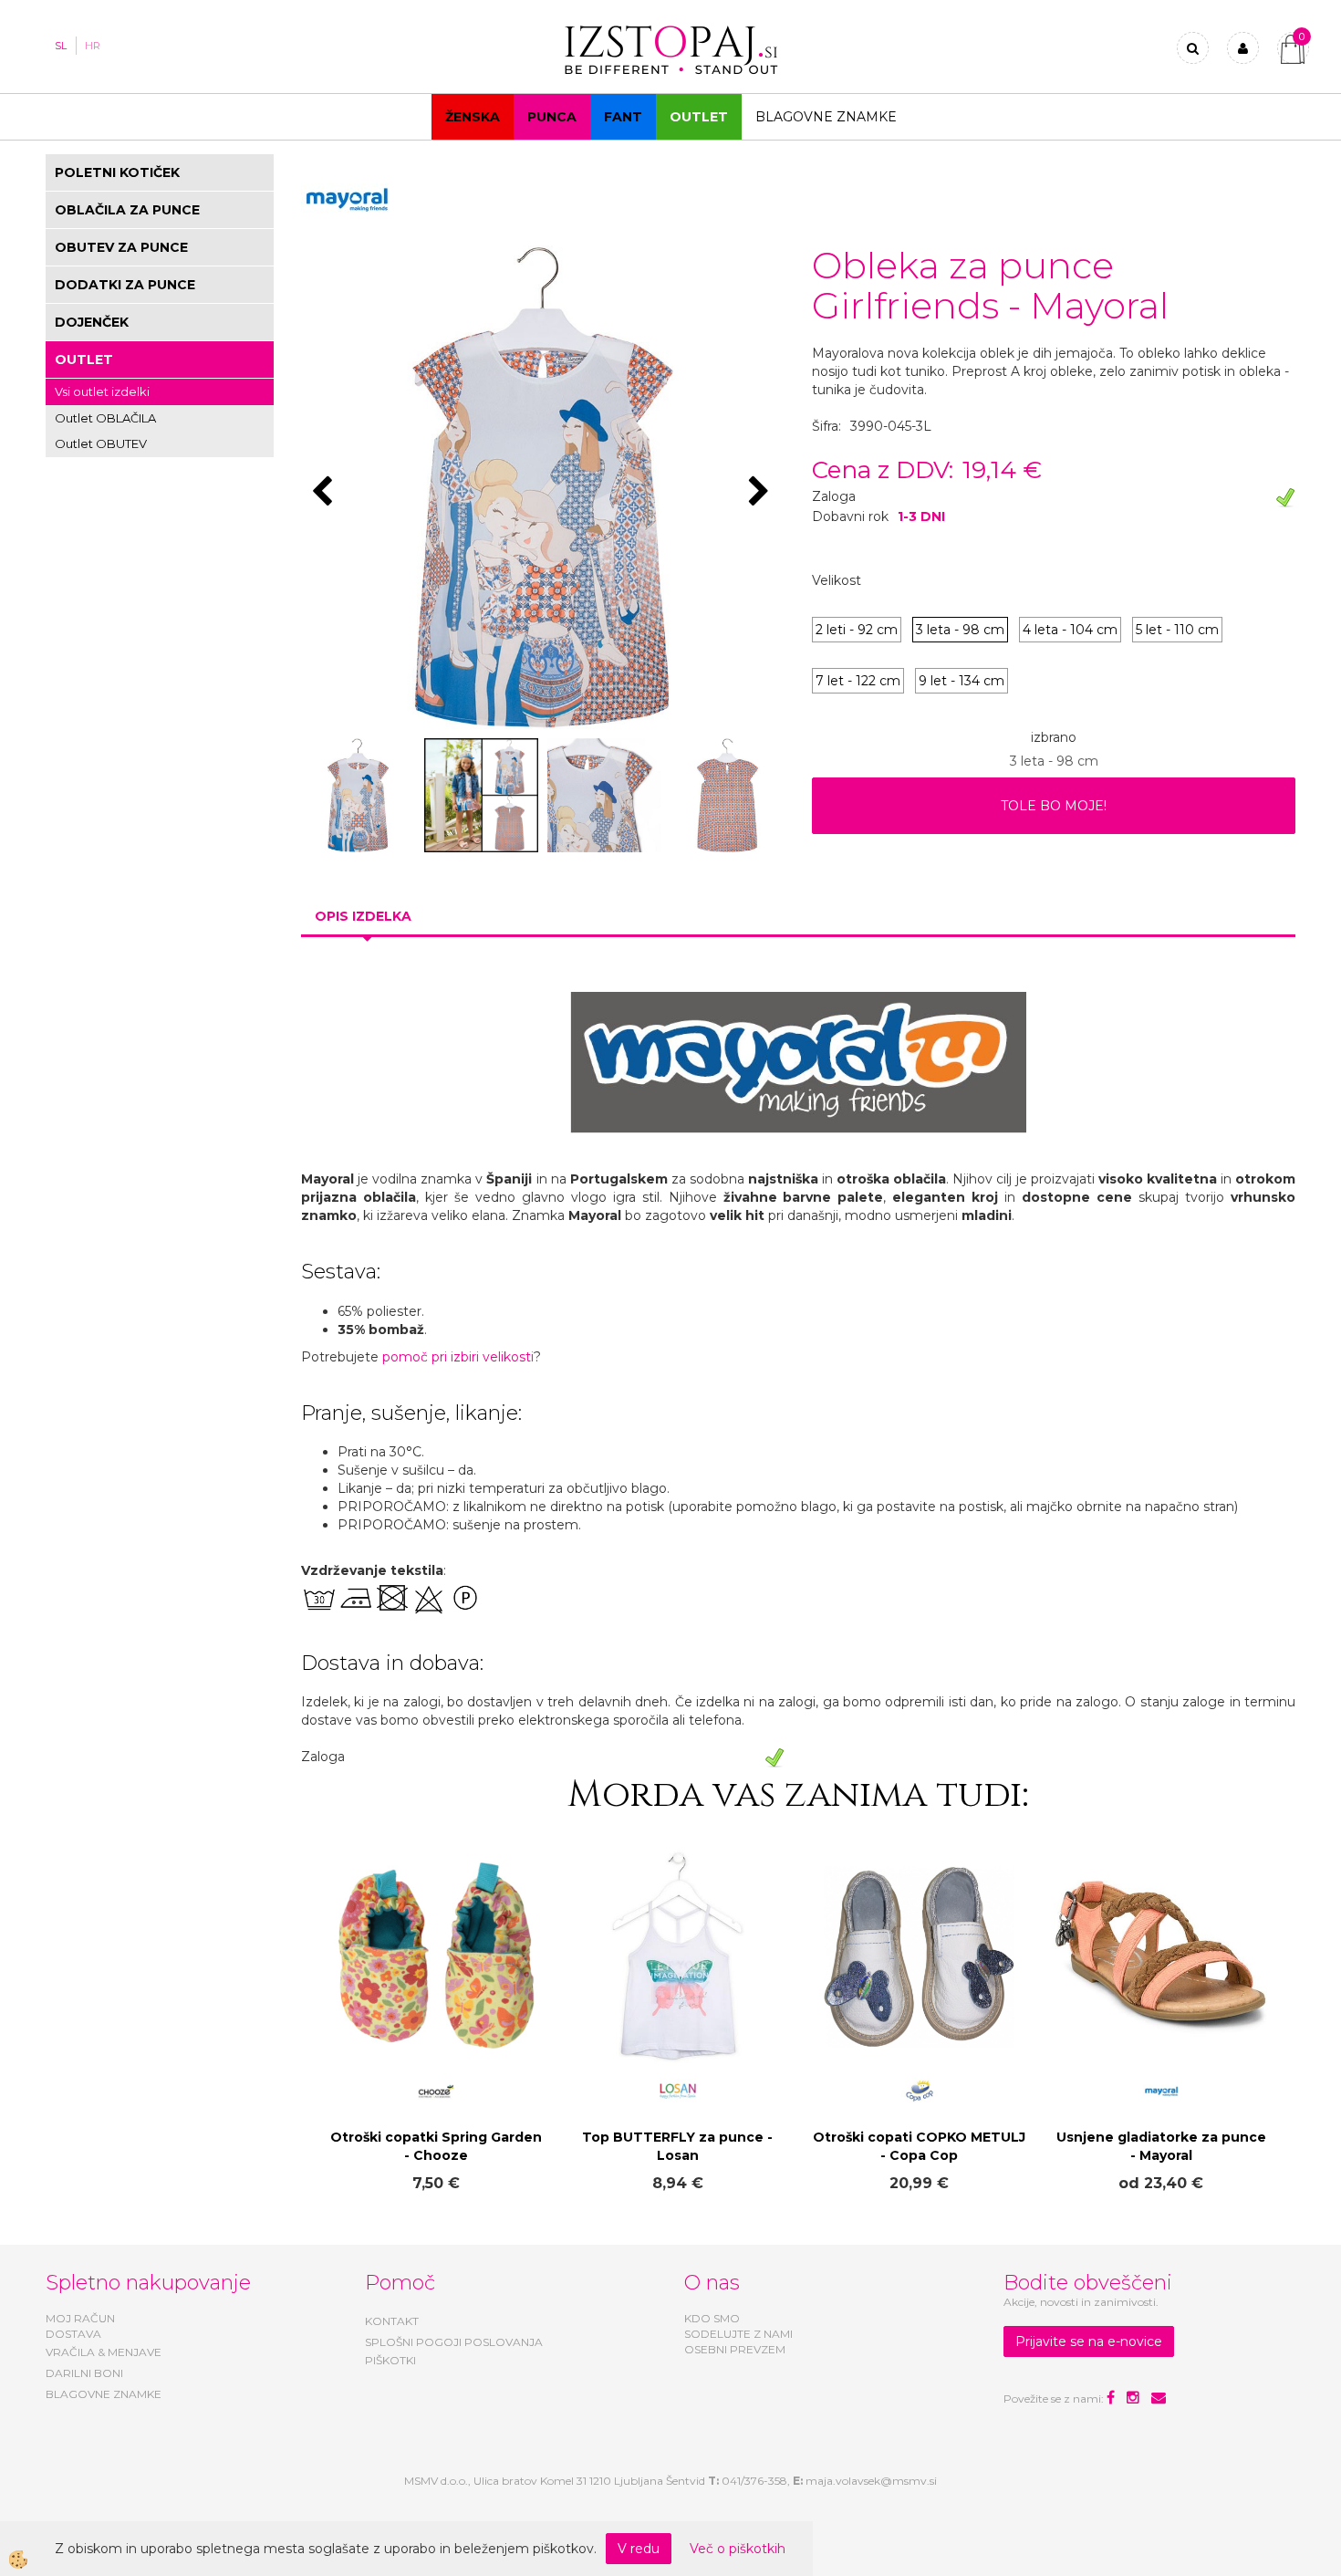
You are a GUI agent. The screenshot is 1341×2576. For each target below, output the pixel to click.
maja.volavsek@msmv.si (871, 2481)
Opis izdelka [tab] (363, 916)
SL (61, 46)
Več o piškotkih (738, 2549)
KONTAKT (392, 2321)
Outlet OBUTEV (101, 443)
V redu (639, 2549)
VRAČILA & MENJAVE (104, 2352)
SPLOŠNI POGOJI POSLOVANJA (454, 2342)
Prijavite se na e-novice (1089, 2341)
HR (93, 46)
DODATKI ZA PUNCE (125, 285)
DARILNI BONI (84, 2373)
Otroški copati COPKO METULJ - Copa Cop (919, 2146)
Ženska (473, 117)
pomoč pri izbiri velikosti (458, 1357)
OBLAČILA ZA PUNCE (127, 210)
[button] (761, 493)
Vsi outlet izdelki (102, 391)
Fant (623, 117)
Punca (552, 117)
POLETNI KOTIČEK (117, 172)
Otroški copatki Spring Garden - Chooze (436, 2146)
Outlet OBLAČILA (105, 418)
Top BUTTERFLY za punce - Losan (677, 2146)
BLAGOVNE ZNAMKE (104, 2394)
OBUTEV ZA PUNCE (121, 247)
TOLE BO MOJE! (1054, 806)
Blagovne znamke (826, 117)
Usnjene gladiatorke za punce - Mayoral (1161, 2146)
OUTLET (699, 117)
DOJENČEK (92, 322)
